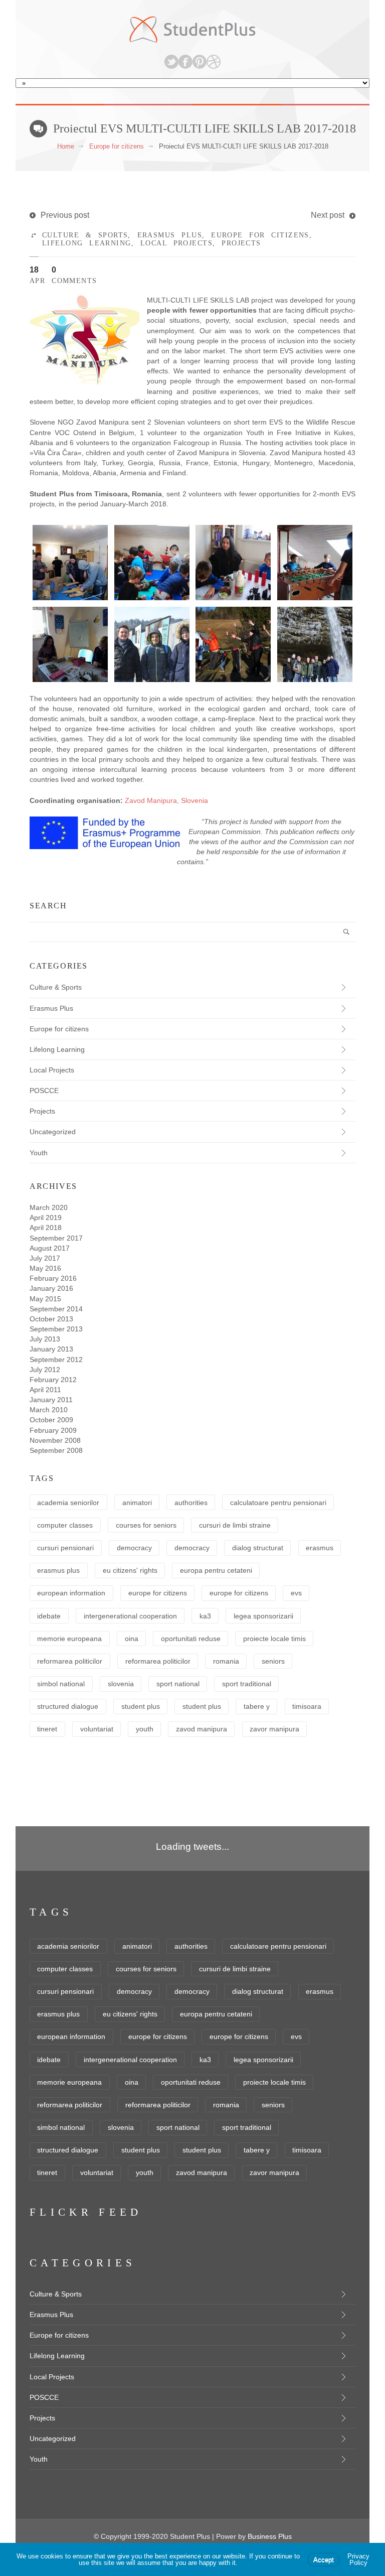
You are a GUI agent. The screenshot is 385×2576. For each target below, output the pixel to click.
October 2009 (51, 1420)
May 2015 (45, 1299)
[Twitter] (171, 62)
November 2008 (55, 1440)
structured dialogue (68, 1706)
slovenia (121, 1684)
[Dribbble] (214, 62)
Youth (39, 1153)
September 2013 (56, 1329)
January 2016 (51, 1288)
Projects (241, 243)
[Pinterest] (200, 62)
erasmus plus (58, 1570)
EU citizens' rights (130, 1570)
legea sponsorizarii (263, 1616)
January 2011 (51, 1400)
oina (132, 1639)
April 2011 (45, 1390)
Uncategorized (53, 1132)
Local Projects (176, 243)
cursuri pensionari (65, 1548)
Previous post (65, 215)
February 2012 (53, 1380)
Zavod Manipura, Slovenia (166, 800)
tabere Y (257, 1706)
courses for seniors (146, 1525)
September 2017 (56, 1238)
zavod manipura (202, 1729)
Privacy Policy (358, 2559)
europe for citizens (158, 1593)
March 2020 (49, 1207)
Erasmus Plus (170, 235)
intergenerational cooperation (130, 1616)
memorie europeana (69, 1639)
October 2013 (51, 1319)
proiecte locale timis (274, 1639)
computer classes (65, 1525)
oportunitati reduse (191, 1639)
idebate (49, 1616)
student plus (141, 1706)
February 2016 (53, 1278)
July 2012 (45, 1370)
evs (296, 1593)
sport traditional (247, 1684)
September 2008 (56, 1450)
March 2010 (49, 1410)
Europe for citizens (117, 146)
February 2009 (53, 1430)
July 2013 (45, 1339)
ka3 (205, 1616)
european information (71, 1593)
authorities (191, 1503)
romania (226, 1661)
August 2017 (50, 1248)
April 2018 (46, 1228)
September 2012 (56, 1360)
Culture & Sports (85, 235)
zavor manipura (274, 1729)
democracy (134, 1548)
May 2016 (45, 1268)
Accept (324, 2560)
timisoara (307, 1706)
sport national (178, 1684)
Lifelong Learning (87, 243)
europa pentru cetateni (216, 1570)
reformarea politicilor (70, 1661)
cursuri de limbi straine (235, 1525)
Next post (328, 215)
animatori (137, 1503)
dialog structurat (258, 1548)
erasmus (320, 1548)
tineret (47, 1729)
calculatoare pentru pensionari (278, 1503)
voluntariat (97, 1729)
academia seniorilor (68, 1503)
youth (145, 1729)
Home (66, 146)
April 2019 (46, 1217)
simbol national (61, 1684)
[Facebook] (185, 62)
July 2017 (45, 1258)
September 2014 (56, 1309)
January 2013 (51, 1349)
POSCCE (44, 1091)
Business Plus (270, 2536)
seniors (273, 1661)
